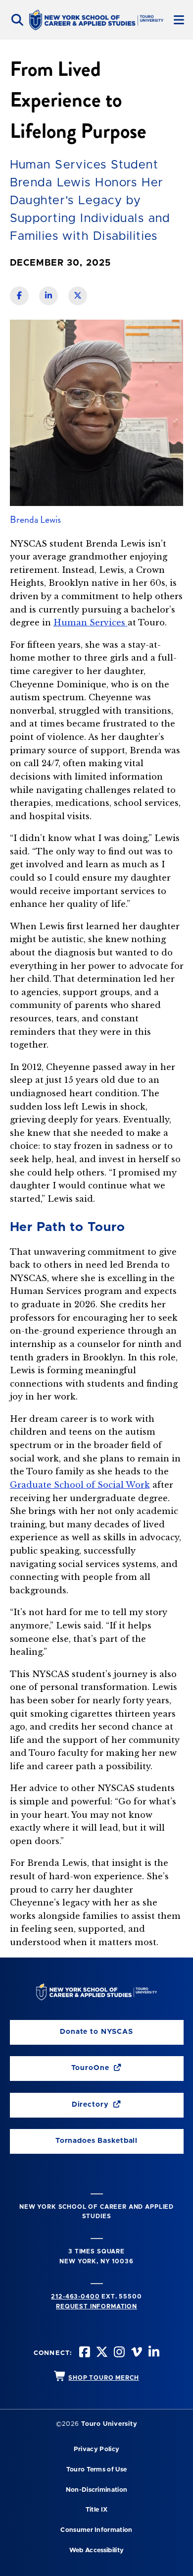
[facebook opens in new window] (84, 2353)
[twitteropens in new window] (101, 2353)
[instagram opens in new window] (118, 2353)
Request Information (96, 2306)
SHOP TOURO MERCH (103, 2378)
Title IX (97, 2510)
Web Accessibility (96, 2550)
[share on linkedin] (48, 296)
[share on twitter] (78, 296)
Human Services (91, 622)
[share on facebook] (19, 296)
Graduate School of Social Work (80, 1485)
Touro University (109, 2424)
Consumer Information (96, 2530)
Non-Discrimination (97, 2490)
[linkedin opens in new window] (153, 2353)
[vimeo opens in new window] (136, 2353)
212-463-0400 (75, 2296)
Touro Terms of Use (97, 2470)
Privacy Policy (96, 2449)
